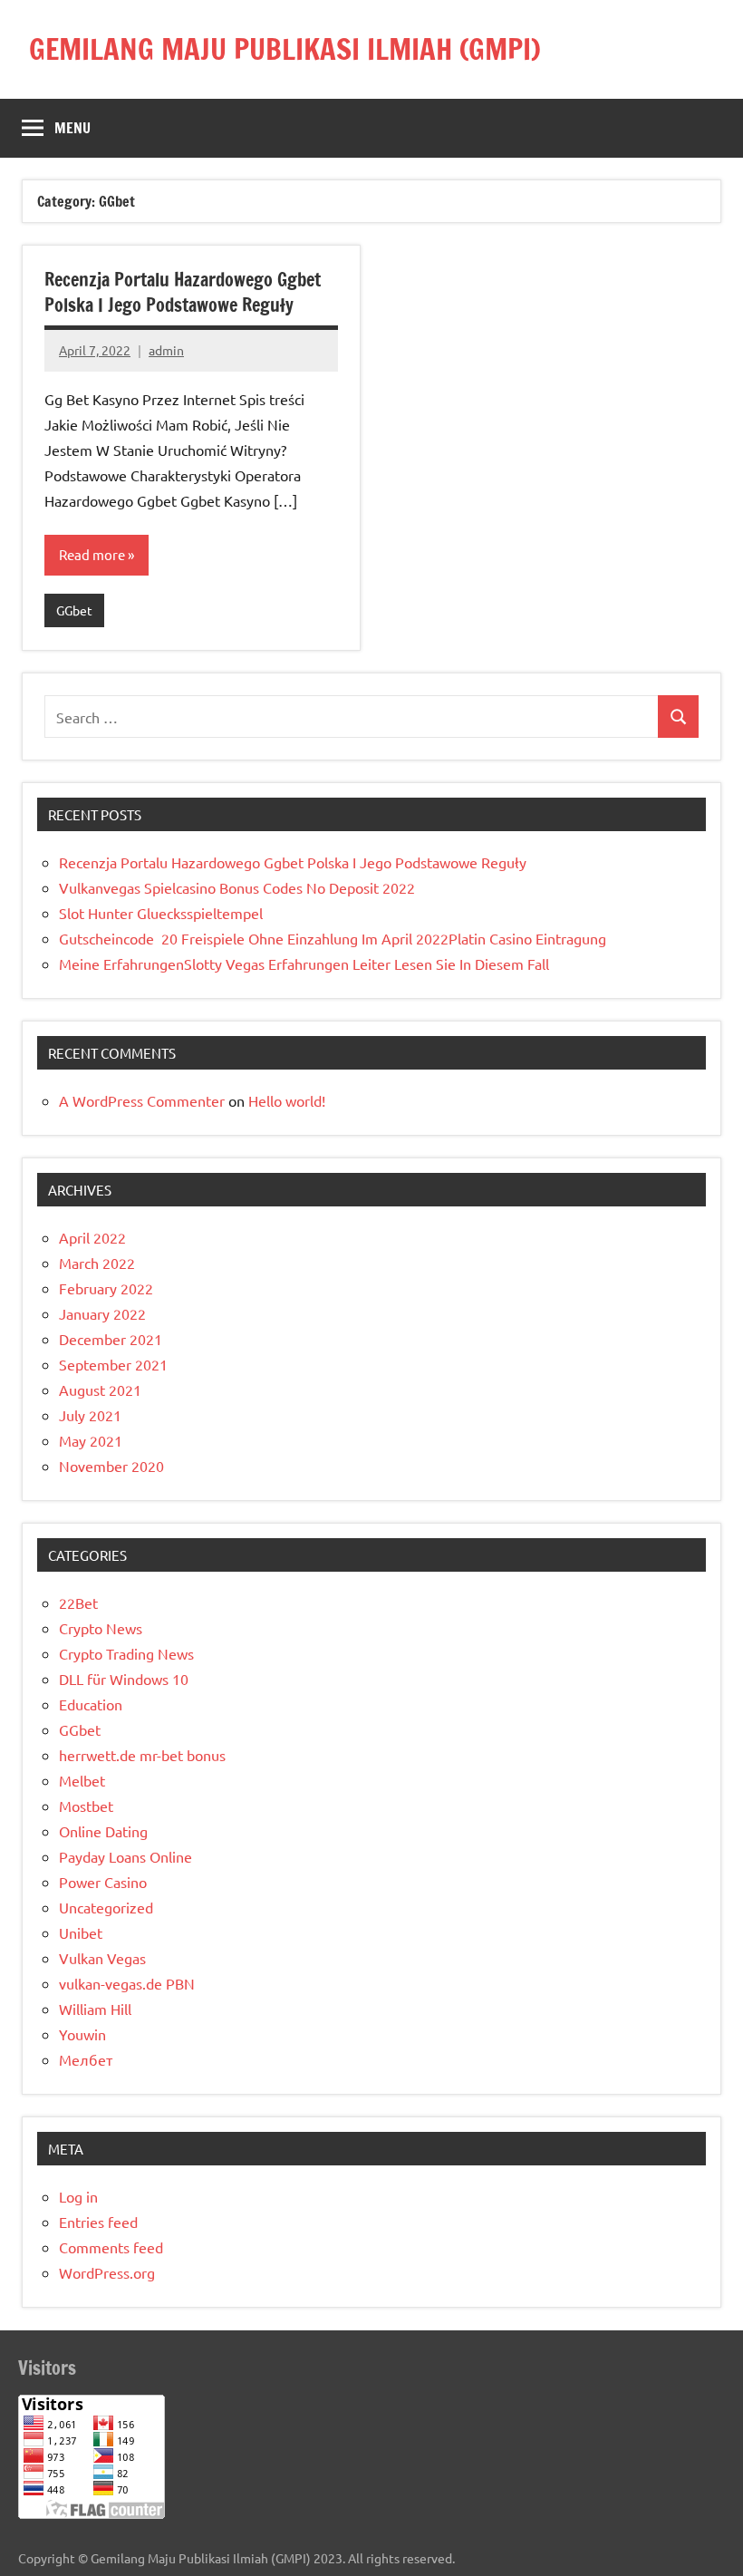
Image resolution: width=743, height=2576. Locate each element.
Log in (78, 2196)
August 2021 (100, 1390)
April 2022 (92, 1237)
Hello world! (287, 1100)
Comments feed (111, 2247)
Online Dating (103, 1831)
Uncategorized (106, 1907)
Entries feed (98, 2222)
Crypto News (101, 1628)
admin (166, 350)
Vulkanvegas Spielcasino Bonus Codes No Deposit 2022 (237, 887)
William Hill (95, 2009)
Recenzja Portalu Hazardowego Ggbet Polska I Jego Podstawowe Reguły (183, 292)
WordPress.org (107, 2272)
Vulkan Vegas (102, 1958)
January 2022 (102, 1313)
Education (91, 1704)
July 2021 (90, 1415)
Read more (92, 554)
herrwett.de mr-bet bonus (142, 1755)
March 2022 (97, 1263)
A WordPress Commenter (142, 1100)
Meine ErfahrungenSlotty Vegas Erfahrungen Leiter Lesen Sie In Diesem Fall (304, 964)
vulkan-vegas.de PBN (127, 1983)
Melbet (82, 1780)
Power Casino (103, 1882)
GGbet (74, 610)
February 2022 (106, 1288)
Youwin (82, 2034)
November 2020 (111, 1466)
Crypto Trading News (126, 1653)
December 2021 (111, 1339)
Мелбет (86, 2059)
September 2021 (113, 1364)
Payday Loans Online (125, 1856)
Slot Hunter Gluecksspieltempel (161, 913)
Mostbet (86, 1806)
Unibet (81, 1932)
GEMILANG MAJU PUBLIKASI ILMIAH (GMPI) (285, 49)
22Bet (78, 1603)
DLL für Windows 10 (124, 1679)
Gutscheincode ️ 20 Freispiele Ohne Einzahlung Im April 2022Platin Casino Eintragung (333, 938)
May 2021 (91, 1440)
